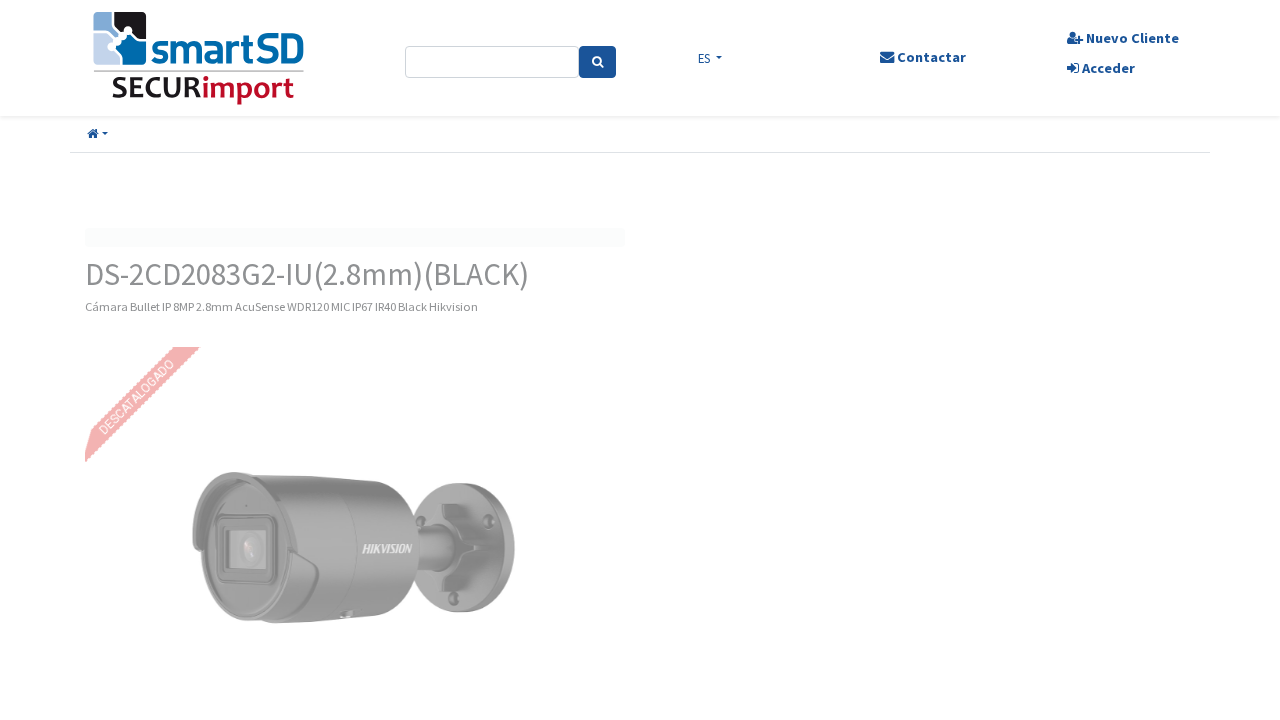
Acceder (1107, 68)
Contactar (930, 57)
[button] (97, 134)
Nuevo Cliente (1131, 38)
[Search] (597, 62)
